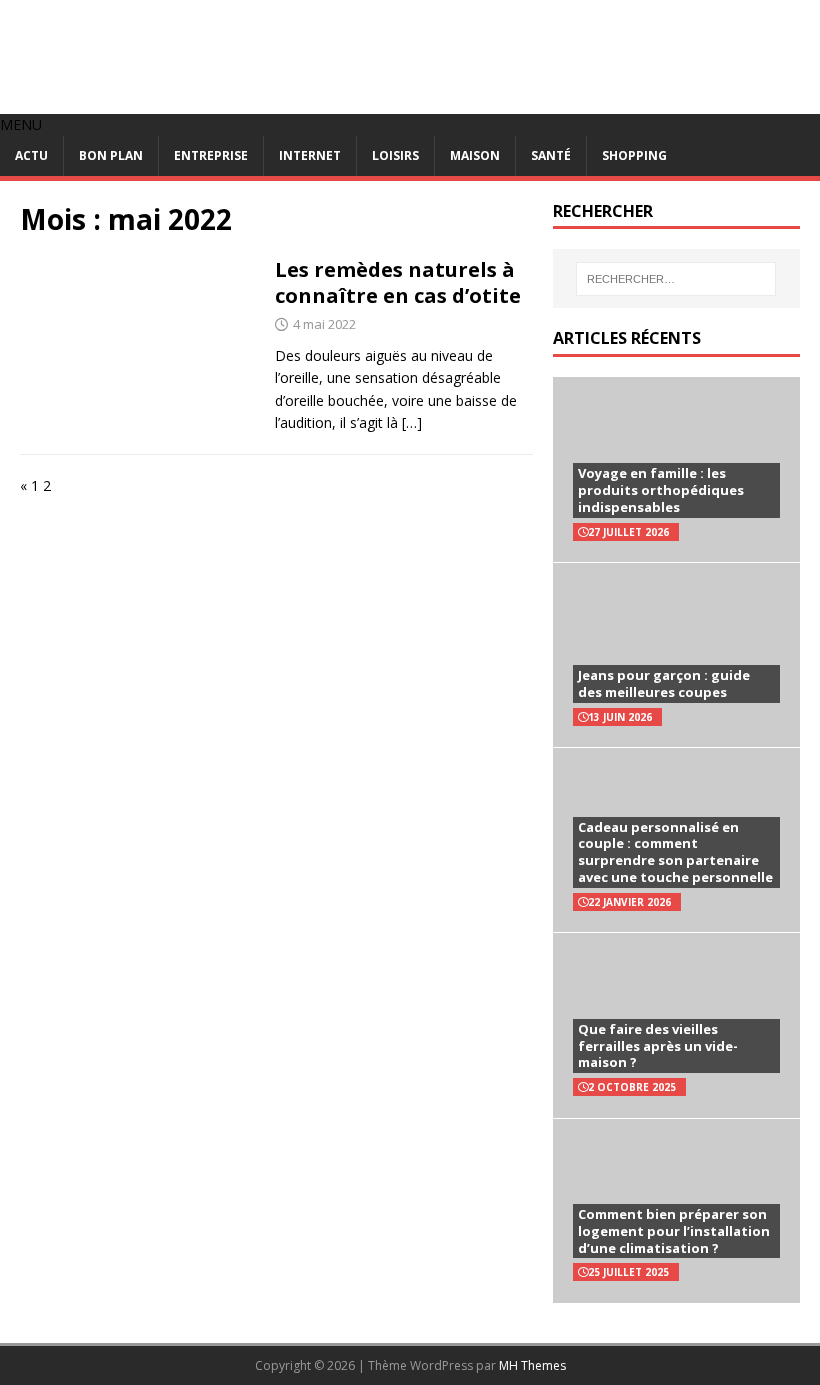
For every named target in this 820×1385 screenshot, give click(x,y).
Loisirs (395, 155)
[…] (412, 422)
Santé (551, 155)
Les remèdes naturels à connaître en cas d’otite (398, 282)
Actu (31, 155)
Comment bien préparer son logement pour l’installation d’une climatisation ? (674, 1231)
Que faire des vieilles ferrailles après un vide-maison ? (658, 1046)
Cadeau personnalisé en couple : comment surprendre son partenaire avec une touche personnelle (675, 852)
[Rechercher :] (676, 279)
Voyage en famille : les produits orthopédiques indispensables (661, 490)
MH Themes (532, 1365)
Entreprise (211, 155)
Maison (475, 155)
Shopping (634, 155)
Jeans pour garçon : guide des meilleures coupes (664, 683)
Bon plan (111, 155)
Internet (310, 155)
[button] (21, 124)
